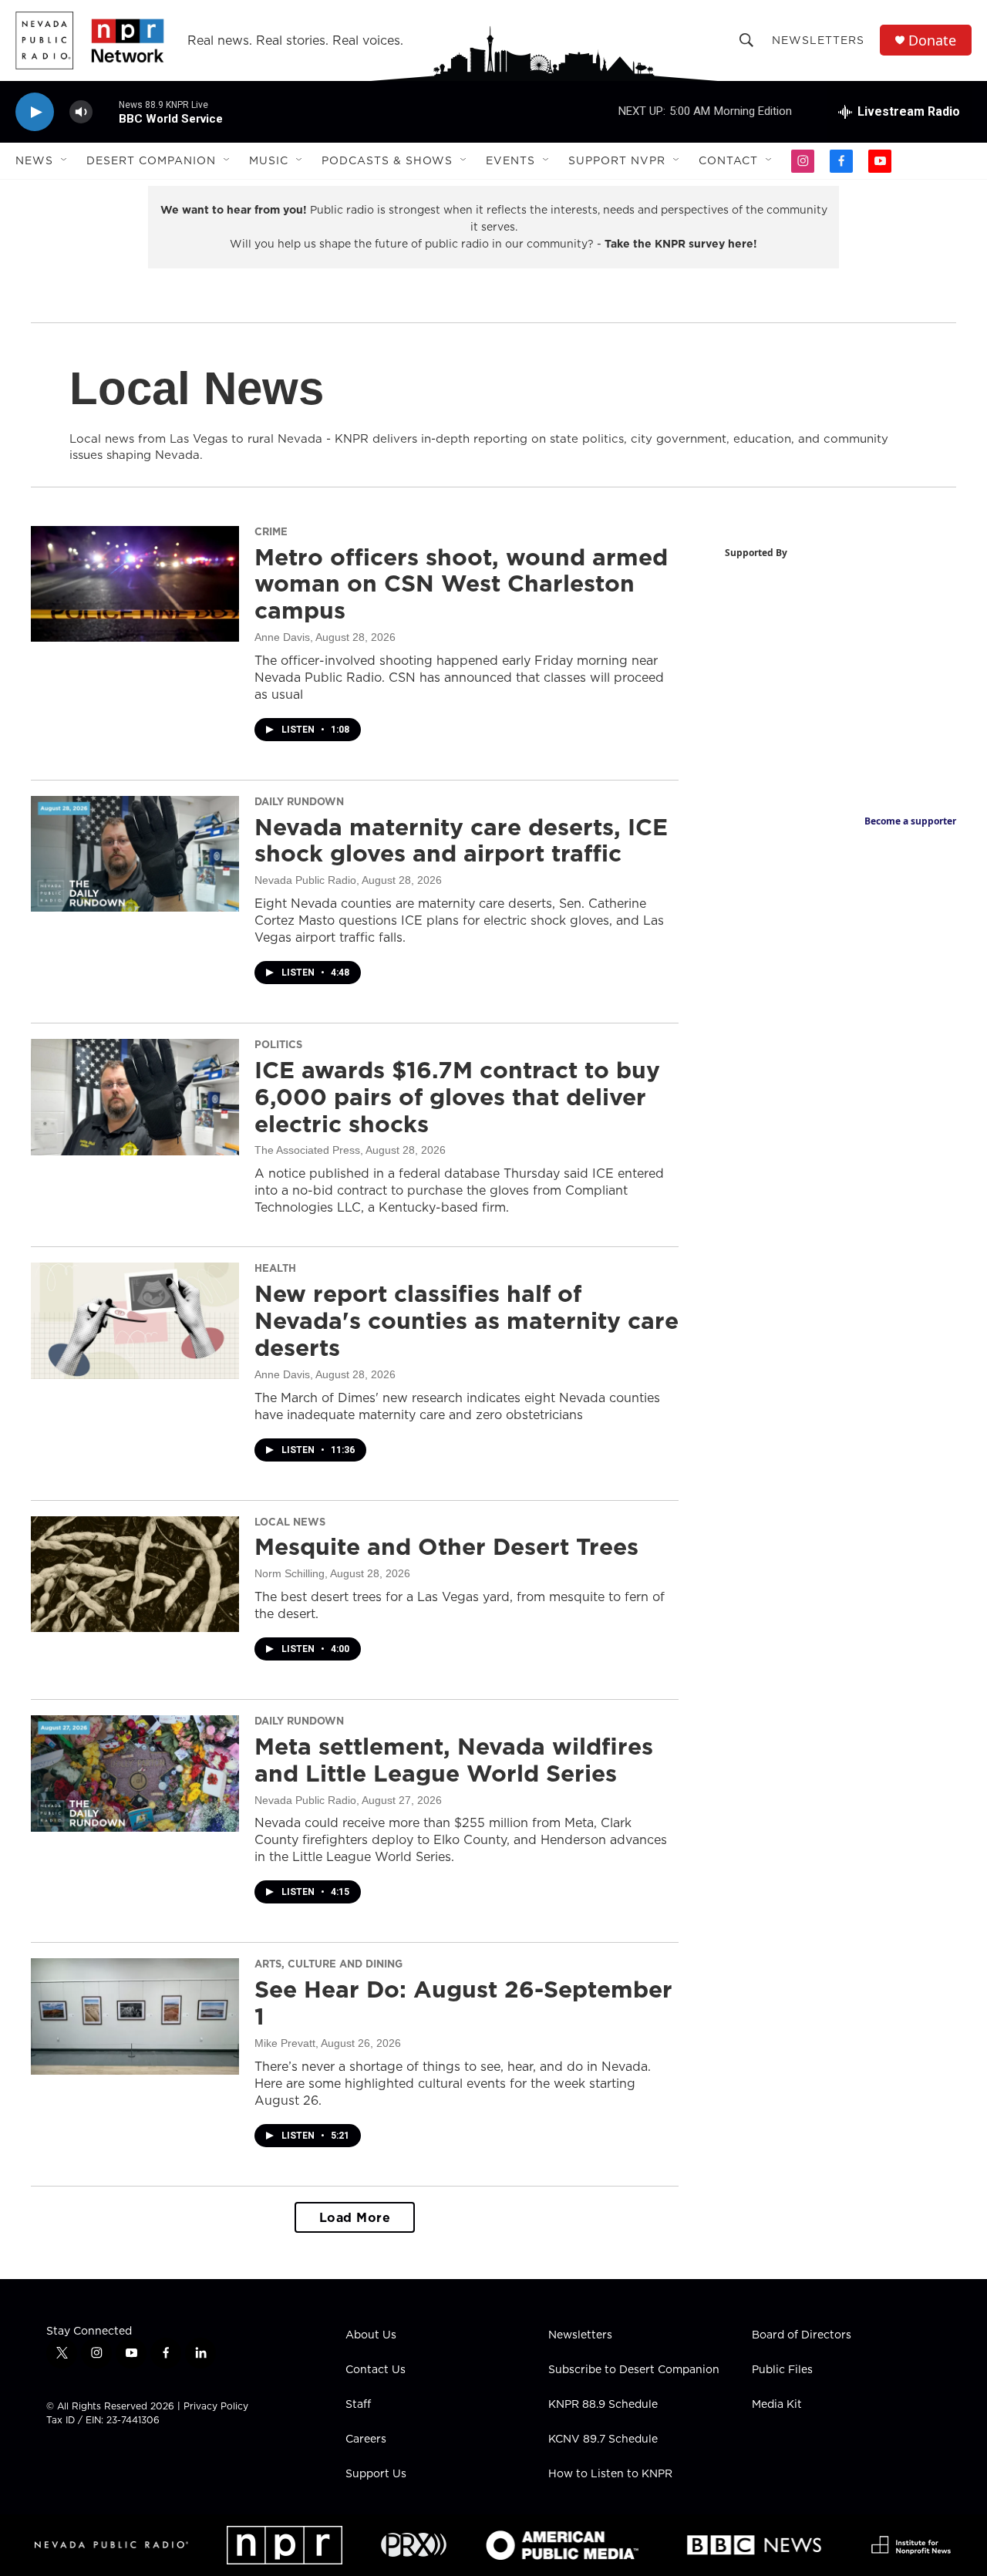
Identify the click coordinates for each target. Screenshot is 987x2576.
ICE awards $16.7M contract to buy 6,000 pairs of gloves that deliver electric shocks (457, 1097)
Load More (355, 2217)
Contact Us (376, 2370)
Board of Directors (802, 2335)
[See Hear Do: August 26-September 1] (135, 2016)
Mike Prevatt (285, 2043)
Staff (358, 2405)
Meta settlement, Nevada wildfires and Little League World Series (454, 1760)
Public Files (782, 2370)
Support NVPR (617, 160)
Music (269, 160)
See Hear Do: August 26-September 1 (463, 2003)
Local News (290, 1522)
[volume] (81, 112)
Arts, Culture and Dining (328, 1964)
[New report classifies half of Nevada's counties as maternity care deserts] (135, 1320)
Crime (271, 531)
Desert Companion (151, 160)
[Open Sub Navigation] (65, 160)
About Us (371, 2335)
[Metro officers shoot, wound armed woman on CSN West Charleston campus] (135, 584)
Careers (366, 2439)
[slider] (106, 111)
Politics (278, 1044)
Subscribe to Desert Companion (634, 2370)
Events (510, 160)
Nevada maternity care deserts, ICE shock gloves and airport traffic (461, 840)
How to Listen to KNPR (610, 2474)
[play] (35, 112)
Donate (932, 40)
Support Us (376, 2474)
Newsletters (818, 40)
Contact (728, 160)
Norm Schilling (290, 1573)
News (34, 160)
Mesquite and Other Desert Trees (446, 1546)
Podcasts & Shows (387, 160)
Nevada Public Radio (305, 880)
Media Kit (777, 2405)
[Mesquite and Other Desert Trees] (135, 1574)
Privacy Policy (216, 2406)
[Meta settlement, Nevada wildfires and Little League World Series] (135, 1773)
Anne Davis (282, 637)
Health (275, 1268)
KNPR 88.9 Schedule (603, 2405)
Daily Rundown (299, 801)
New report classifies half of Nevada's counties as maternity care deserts (467, 1320)
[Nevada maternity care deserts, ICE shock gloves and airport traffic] (135, 854)
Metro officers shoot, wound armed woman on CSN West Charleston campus (461, 584)
